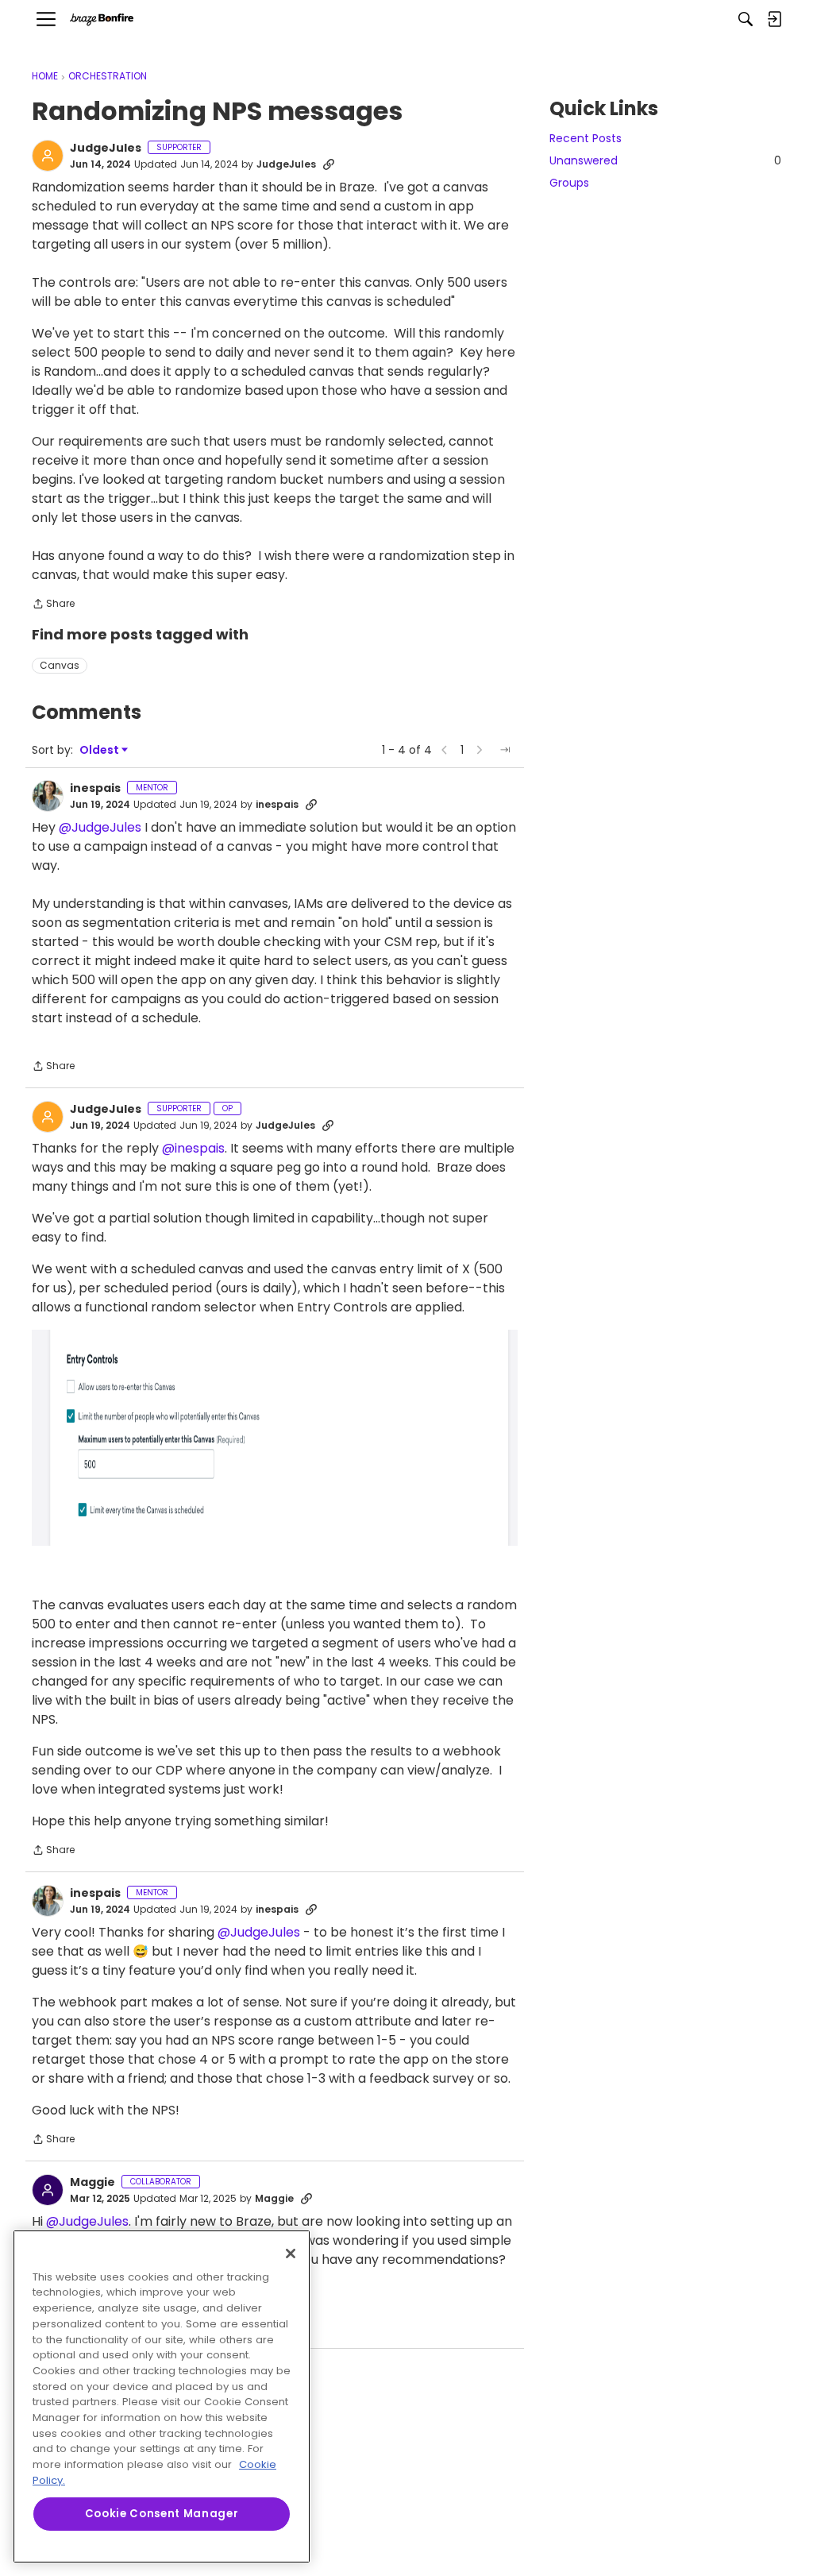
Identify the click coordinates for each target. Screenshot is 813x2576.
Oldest (100, 750)
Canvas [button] (60, 665)
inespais (95, 789)
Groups (569, 183)
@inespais (193, 1148)
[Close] (291, 2254)
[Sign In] (774, 19)
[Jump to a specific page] (505, 750)
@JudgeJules (100, 827)
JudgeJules (106, 149)
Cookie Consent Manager (162, 2514)
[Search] (746, 19)
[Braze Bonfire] (102, 19)
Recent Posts (586, 138)
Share (53, 605)
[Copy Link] (329, 164)
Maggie (92, 2183)
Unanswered (665, 160)
